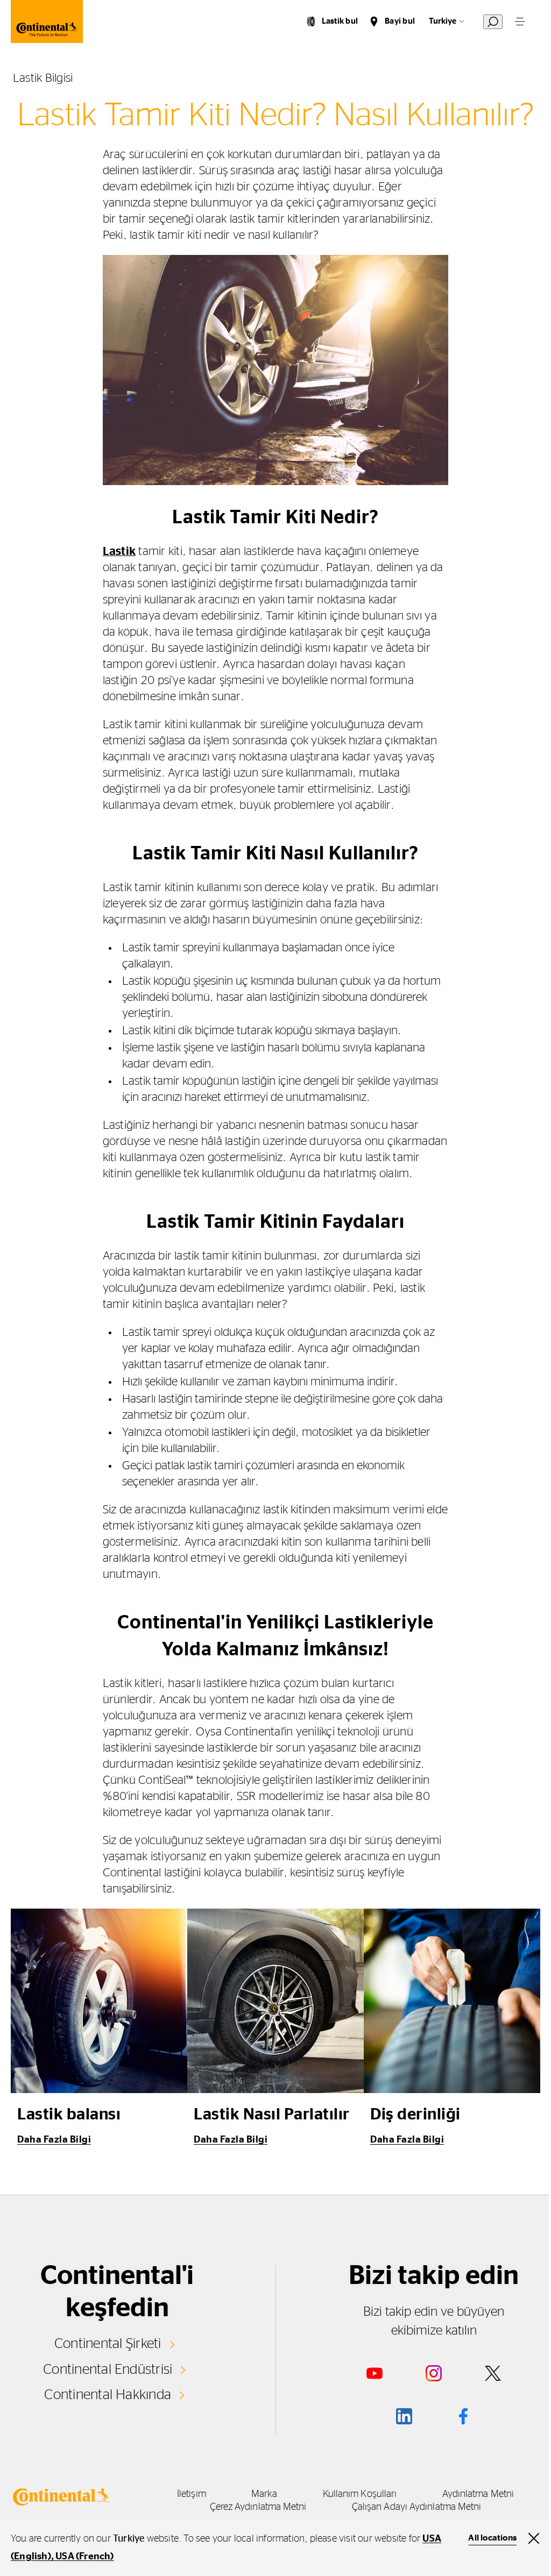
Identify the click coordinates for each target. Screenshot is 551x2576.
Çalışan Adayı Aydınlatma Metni (417, 2507)
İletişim (192, 2494)
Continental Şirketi (108, 2344)
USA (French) (84, 2557)
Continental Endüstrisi (108, 2369)
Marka (264, 2494)
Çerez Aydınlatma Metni (258, 2507)
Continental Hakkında (108, 2395)
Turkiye (443, 21)
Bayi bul (400, 21)
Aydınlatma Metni (478, 2494)
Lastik (119, 551)
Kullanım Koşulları (360, 2494)
